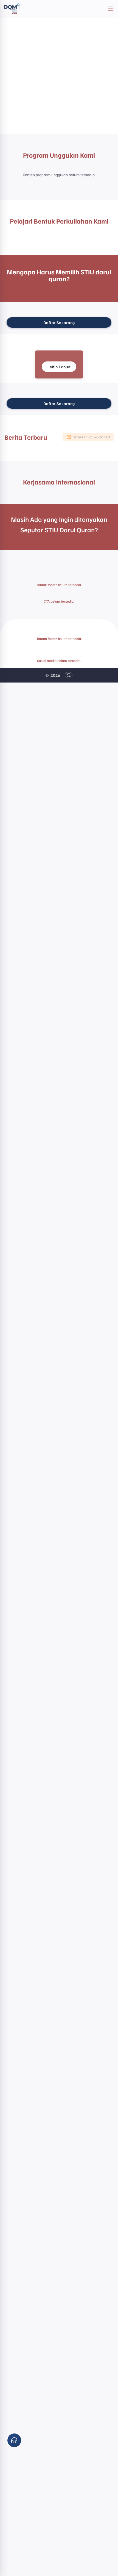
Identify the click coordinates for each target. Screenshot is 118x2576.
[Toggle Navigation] (111, 9)
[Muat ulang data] (69, 675)
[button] (14, 2440)
